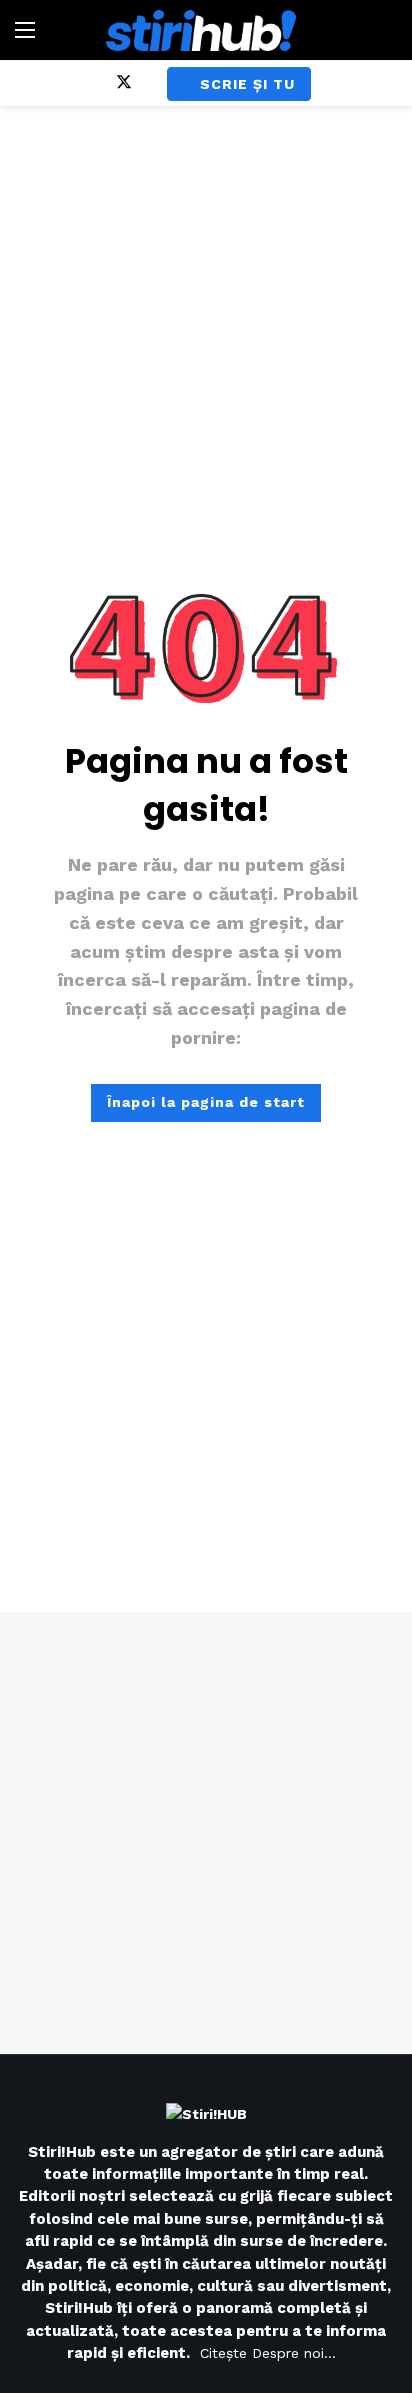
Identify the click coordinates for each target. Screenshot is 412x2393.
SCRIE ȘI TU (247, 84)
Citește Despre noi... (268, 2353)
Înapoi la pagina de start (206, 1102)
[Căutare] (382, 30)
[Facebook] (54, 83)
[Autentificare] (356, 84)
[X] (124, 83)
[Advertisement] (206, 1833)
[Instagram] (89, 83)
